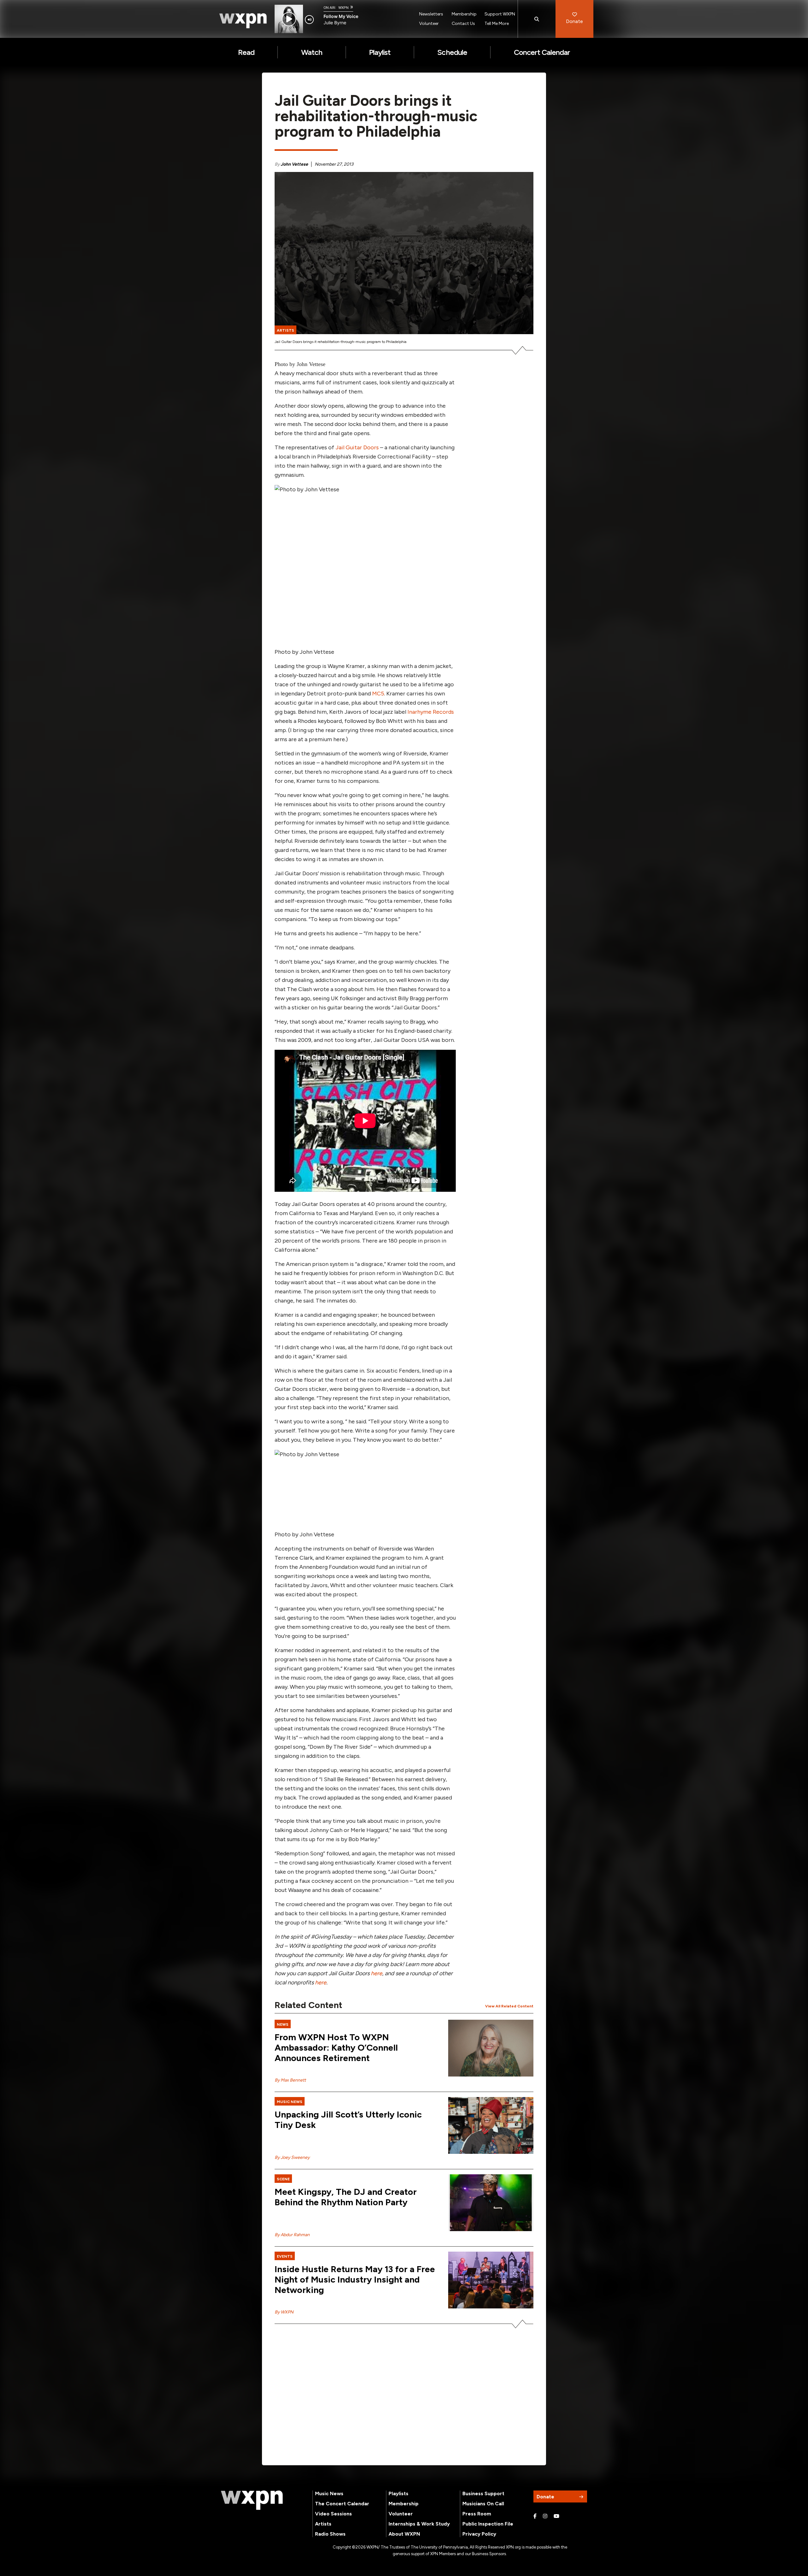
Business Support (483, 2493)
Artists (323, 2524)
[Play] (289, 19)
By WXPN (284, 2312)
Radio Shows (330, 2534)
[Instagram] (545, 2516)
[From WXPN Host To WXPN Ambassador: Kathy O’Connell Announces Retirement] (491, 2048)
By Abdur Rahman (292, 2235)
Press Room (477, 2514)
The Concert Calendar (342, 2504)
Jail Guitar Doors (357, 447)
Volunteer (429, 24)
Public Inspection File (488, 2524)
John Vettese (294, 164)
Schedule (452, 52)
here (377, 1973)
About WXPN (404, 2534)
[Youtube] (556, 2516)
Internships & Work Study (419, 2524)
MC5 (378, 694)
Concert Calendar (542, 52)
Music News (329, 2493)
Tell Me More (497, 24)
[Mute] (309, 20)
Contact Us (463, 24)
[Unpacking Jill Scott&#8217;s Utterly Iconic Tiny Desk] (491, 2125)
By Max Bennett (290, 2080)
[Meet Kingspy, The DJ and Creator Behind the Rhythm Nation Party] (491, 2203)
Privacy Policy (479, 2534)
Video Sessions (333, 2514)
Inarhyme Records (431, 712)
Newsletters (431, 14)
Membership (464, 14)
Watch (312, 52)
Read (246, 52)
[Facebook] (535, 2516)
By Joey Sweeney (292, 2157)
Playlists (398, 2493)
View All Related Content (509, 2006)
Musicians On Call (483, 2504)
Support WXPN (500, 14)
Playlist (380, 52)
